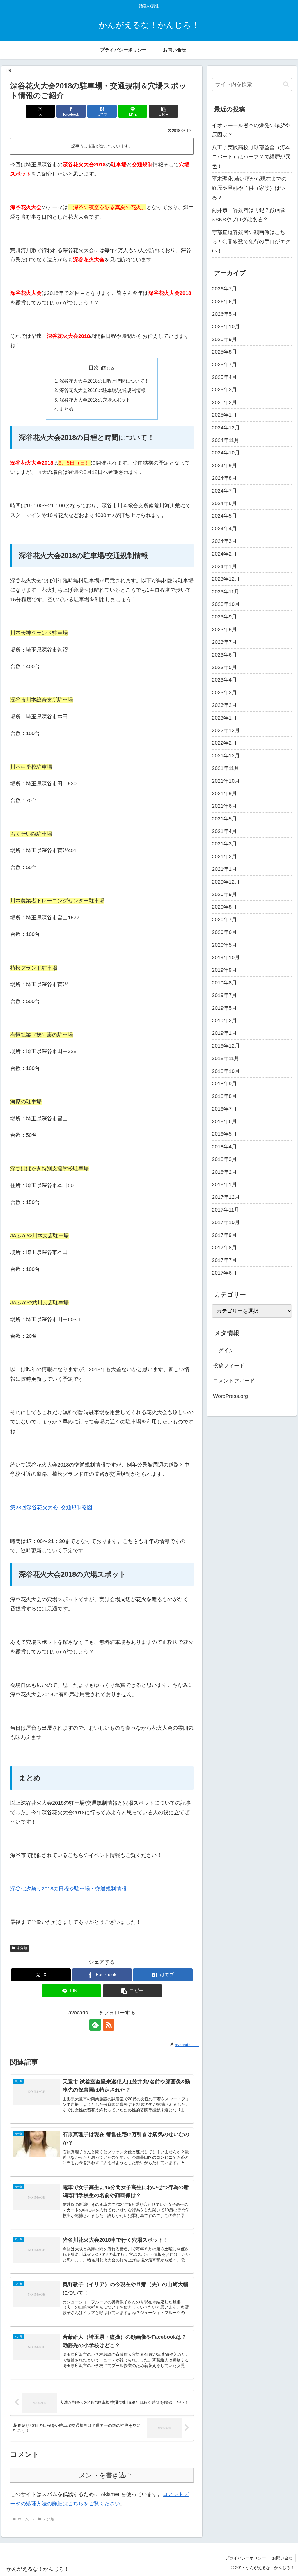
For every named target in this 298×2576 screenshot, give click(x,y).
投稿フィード (229, 1366)
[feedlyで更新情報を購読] (95, 2025)
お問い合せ (282, 2558)
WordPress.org (230, 1396)
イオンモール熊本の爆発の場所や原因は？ (251, 130)
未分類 (22, 1948)
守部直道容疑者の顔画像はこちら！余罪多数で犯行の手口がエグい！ (251, 242)
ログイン (223, 1351)
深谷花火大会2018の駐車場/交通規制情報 (102, 390)
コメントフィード (234, 1381)
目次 (94, 368)
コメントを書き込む (102, 2475)
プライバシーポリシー (246, 2558)
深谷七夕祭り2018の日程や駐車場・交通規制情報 (68, 1889)
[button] (163, 111)
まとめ (66, 409)
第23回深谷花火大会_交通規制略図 (51, 1508)
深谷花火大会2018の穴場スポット (95, 400)
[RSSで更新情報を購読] (109, 2025)
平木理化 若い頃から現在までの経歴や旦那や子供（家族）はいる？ (249, 188)
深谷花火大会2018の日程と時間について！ (104, 381)
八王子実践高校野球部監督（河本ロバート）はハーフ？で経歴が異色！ (251, 157)
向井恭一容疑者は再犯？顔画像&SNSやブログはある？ (249, 215)
